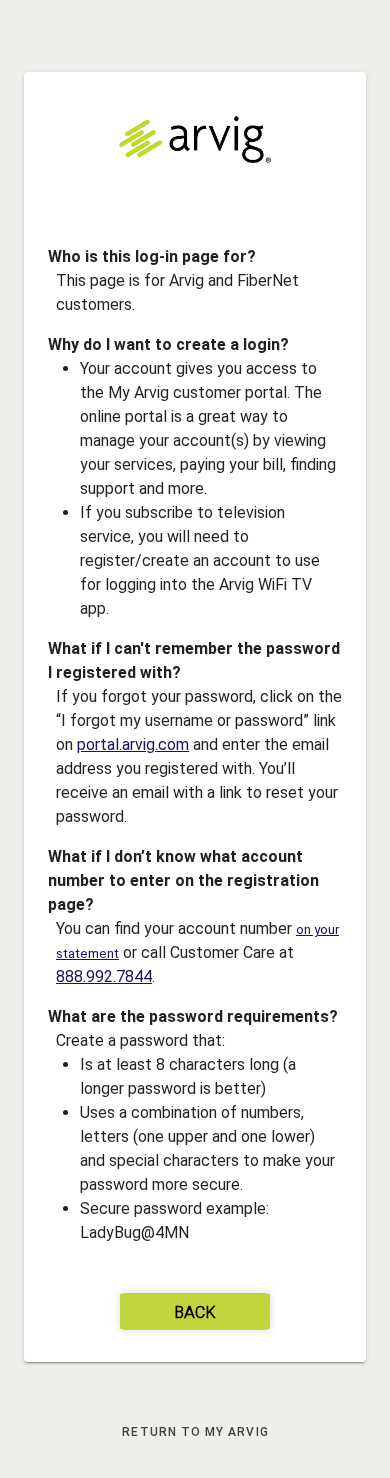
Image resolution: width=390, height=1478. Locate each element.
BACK (195, 1313)
